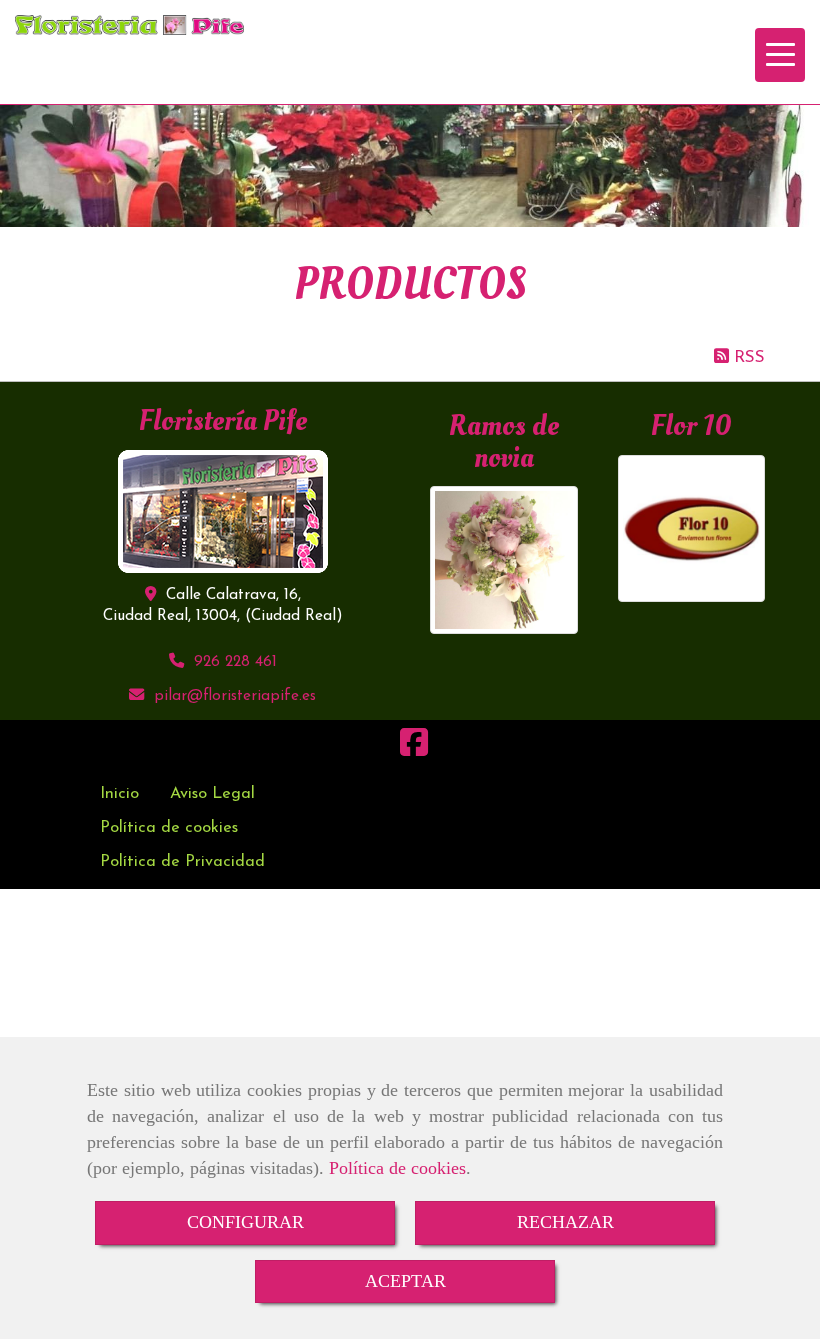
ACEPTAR (405, 1281)
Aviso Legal (212, 794)
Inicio (119, 794)
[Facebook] (414, 750)
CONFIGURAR (245, 1222)
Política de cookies (397, 1168)
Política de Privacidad (182, 862)
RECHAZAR (565, 1222)
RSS (747, 357)
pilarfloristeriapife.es (235, 696)
